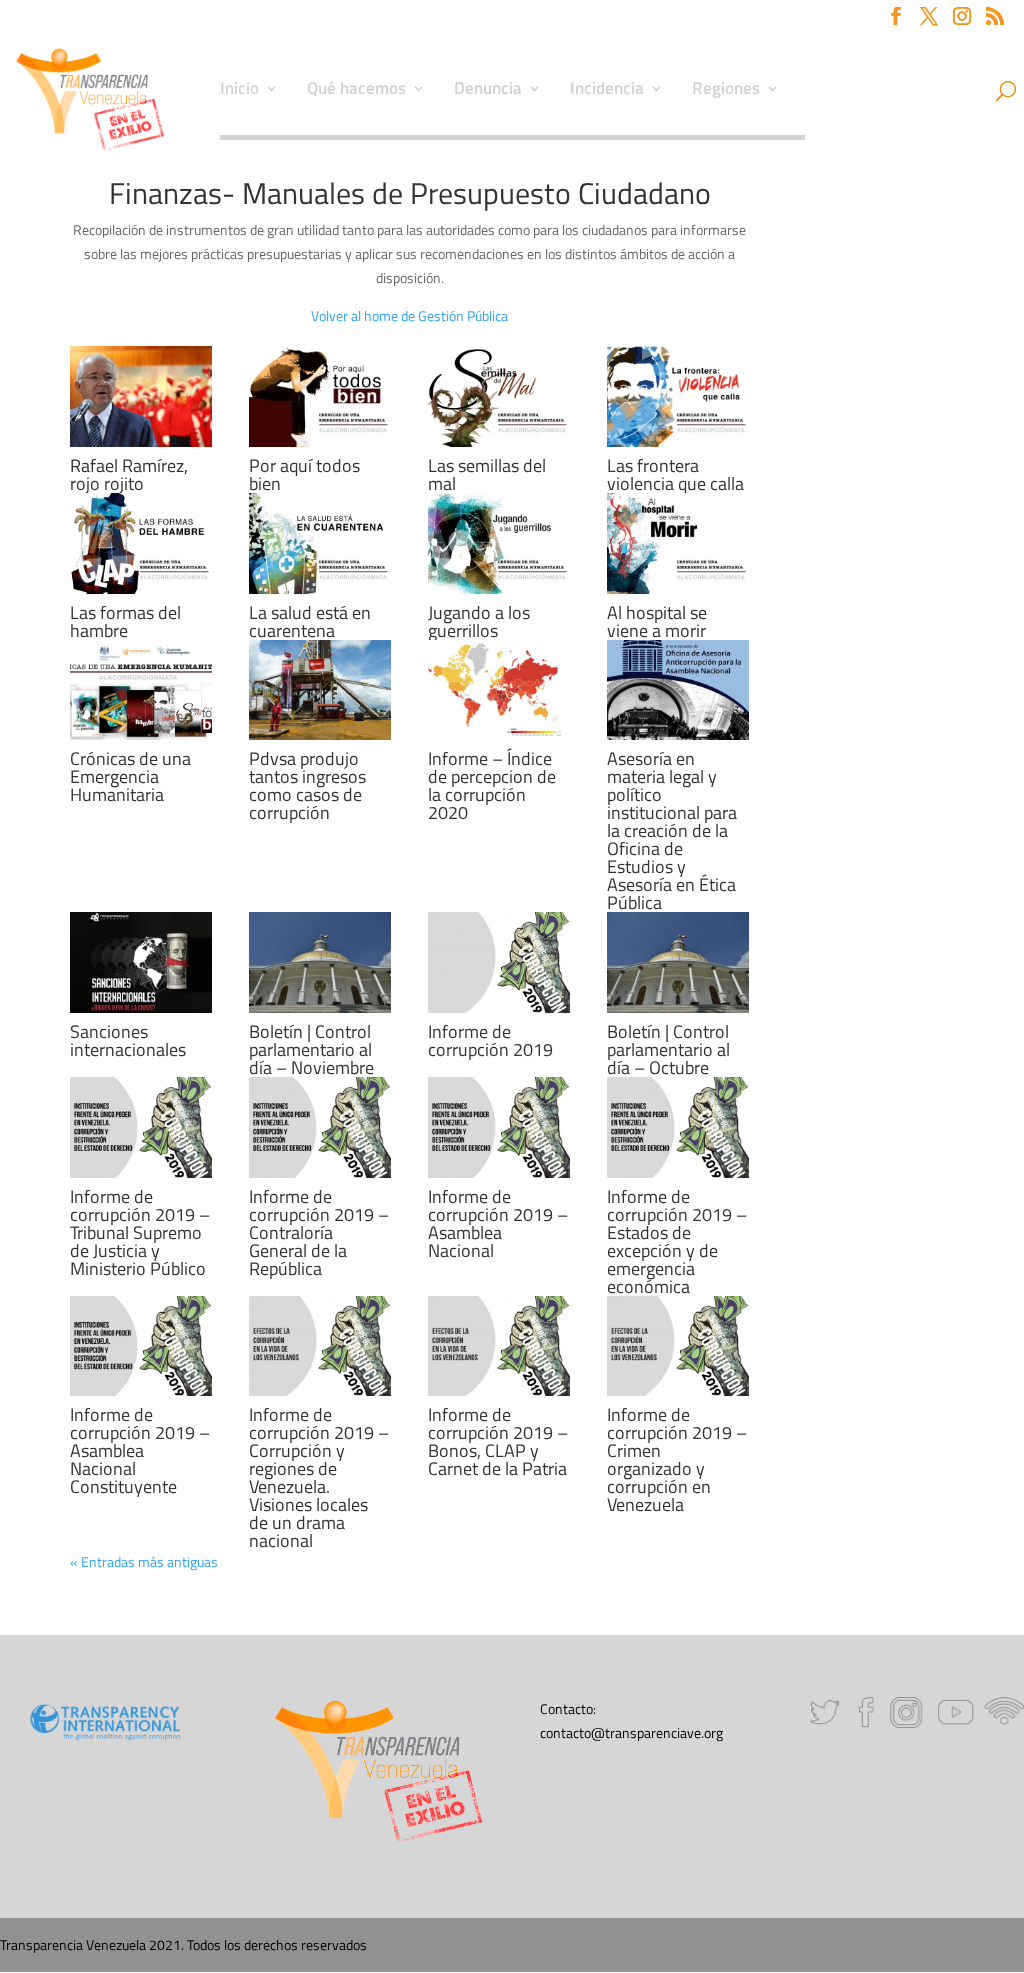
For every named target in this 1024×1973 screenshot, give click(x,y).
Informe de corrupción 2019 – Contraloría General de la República (319, 1232)
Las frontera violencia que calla (675, 474)
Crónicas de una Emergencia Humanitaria (130, 776)
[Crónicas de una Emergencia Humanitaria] (141, 690)
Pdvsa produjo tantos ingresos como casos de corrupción (307, 785)
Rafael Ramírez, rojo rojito (129, 474)
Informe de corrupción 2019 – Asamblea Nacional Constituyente (140, 1450)
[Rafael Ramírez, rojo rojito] (141, 396)
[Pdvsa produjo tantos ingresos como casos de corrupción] (320, 690)
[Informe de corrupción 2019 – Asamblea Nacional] (499, 1127)
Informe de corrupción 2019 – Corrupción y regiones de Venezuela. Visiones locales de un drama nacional (319, 1477)
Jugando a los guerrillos (479, 621)
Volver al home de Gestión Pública (409, 315)
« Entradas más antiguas (144, 1561)
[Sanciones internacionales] (141, 962)
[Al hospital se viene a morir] (678, 543)
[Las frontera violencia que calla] (678, 396)
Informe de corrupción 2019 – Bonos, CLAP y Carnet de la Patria (498, 1441)
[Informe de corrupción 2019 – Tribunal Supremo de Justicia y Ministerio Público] (141, 1127)
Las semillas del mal (487, 474)
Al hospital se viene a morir (657, 621)
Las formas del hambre (125, 621)
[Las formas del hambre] (141, 543)
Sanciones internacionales (128, 1040)
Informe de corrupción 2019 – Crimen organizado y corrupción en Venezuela (677, 1459)
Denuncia (488, 91)
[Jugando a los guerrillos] (499, 543)
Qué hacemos (356, 91)
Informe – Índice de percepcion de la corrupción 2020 (492, 785)
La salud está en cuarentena (310, 621)
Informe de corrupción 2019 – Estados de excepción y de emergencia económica (677, 1241)
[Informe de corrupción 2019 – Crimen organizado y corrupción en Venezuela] (678, 1346)
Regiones (726, 91)
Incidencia (607, 91)
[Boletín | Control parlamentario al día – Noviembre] (320, 962)
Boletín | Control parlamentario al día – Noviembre (311, 1049)
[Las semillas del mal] (499, 396)
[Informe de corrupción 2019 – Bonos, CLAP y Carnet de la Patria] (499, 1346)
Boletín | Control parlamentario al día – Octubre (668, 1049)
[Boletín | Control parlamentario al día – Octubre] (678, 962)
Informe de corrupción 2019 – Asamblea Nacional (498, 1223)
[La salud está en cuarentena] (320, 543)
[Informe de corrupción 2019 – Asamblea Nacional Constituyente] (141, 1346)
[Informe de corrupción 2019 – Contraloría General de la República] (320, 1127)
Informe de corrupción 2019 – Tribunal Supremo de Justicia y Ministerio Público (140, 1232)
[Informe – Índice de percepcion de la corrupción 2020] (499, 690)
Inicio (239, 91)
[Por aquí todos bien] (320, 396)
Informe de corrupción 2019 (490, 1040)
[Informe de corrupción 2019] (499, 962)
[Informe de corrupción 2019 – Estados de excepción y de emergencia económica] (678, 1127)
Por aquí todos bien (304, 474)
